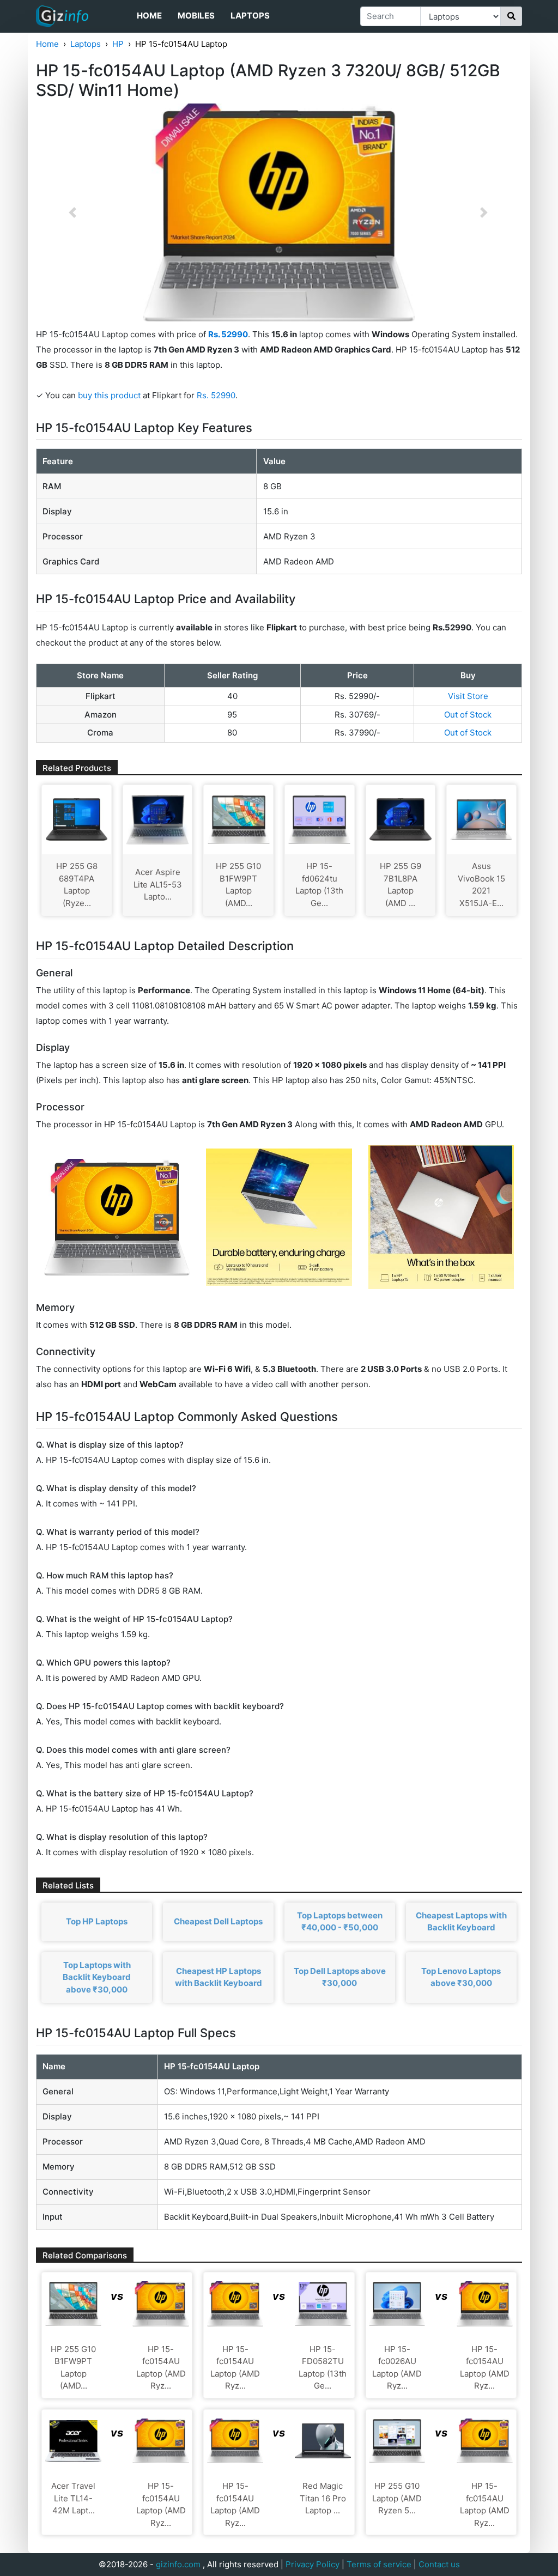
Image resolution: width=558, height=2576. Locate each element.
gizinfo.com (178, 2564)
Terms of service (379, 2564)
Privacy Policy (313, 2564)
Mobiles (196, 16)
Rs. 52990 (216, 395)
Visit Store (468, 696)
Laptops (250, 16)
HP (118, 44)
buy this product (109, 395)
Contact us (439, 2564)
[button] (72, 212)
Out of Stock (468, 715)
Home (149, 16)
